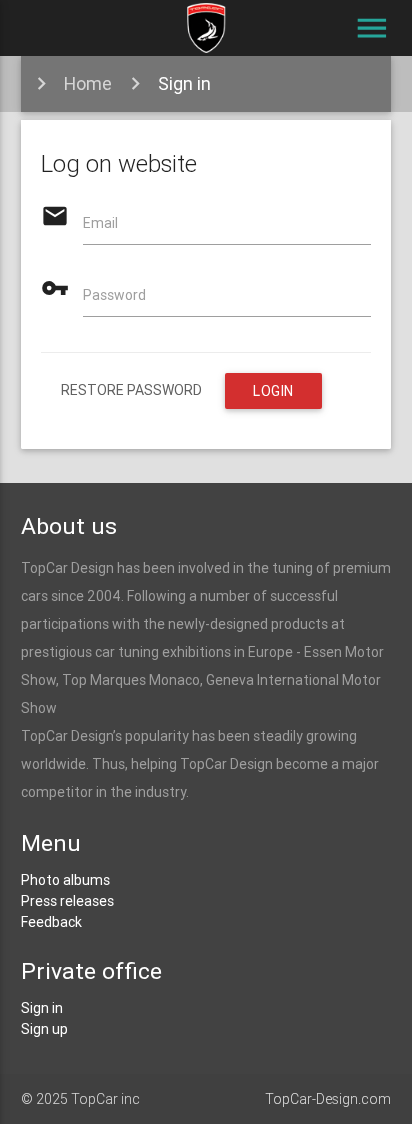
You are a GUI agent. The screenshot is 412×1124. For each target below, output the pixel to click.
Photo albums (65, 880)
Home (88, 83)
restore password (131, 390)
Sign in (184, 83)
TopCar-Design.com (328, 1099)
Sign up (44, 1029)
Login (273, 391)
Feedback (51, 922)
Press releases (67, 901)
